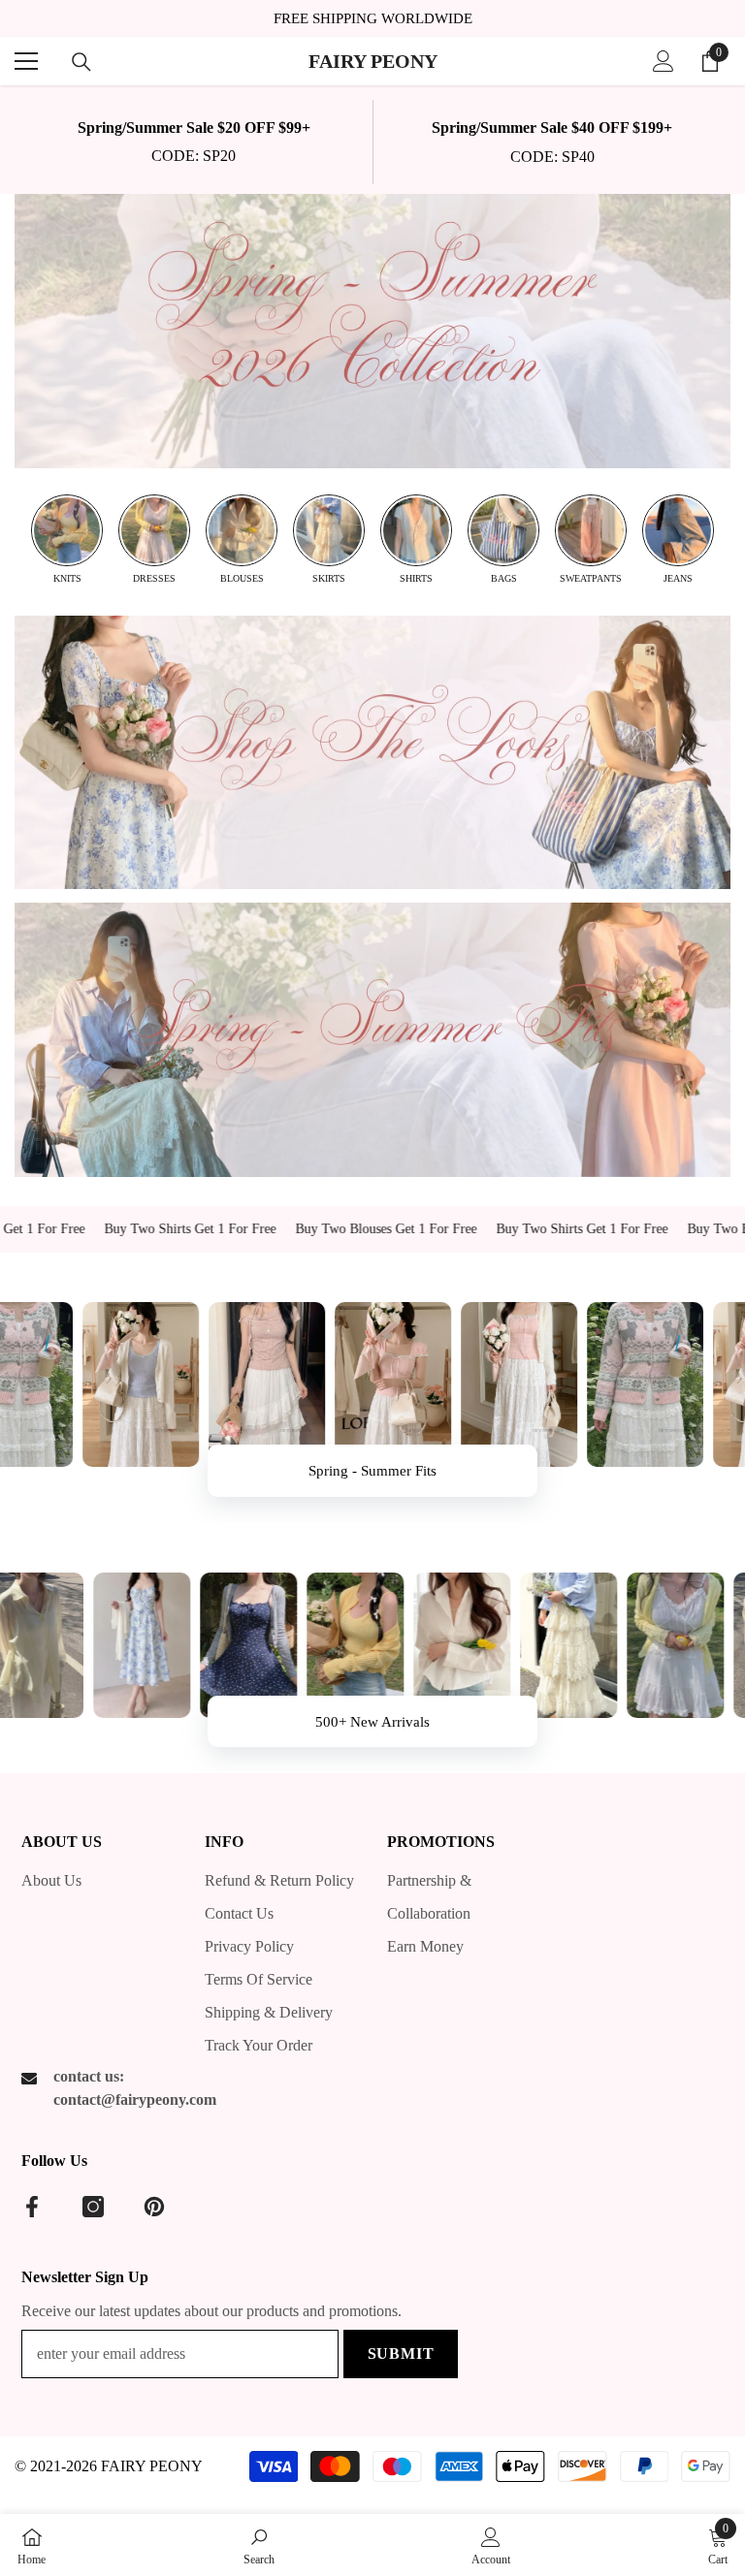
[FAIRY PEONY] (372, 331)
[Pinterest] (154, 2207)
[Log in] (664, 61)
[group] (67, 540)
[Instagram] (93, 2207)
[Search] (81, 62)
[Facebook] (32, 2207)
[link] (194, 142)
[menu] (26, 61)
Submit (401, 2353)
